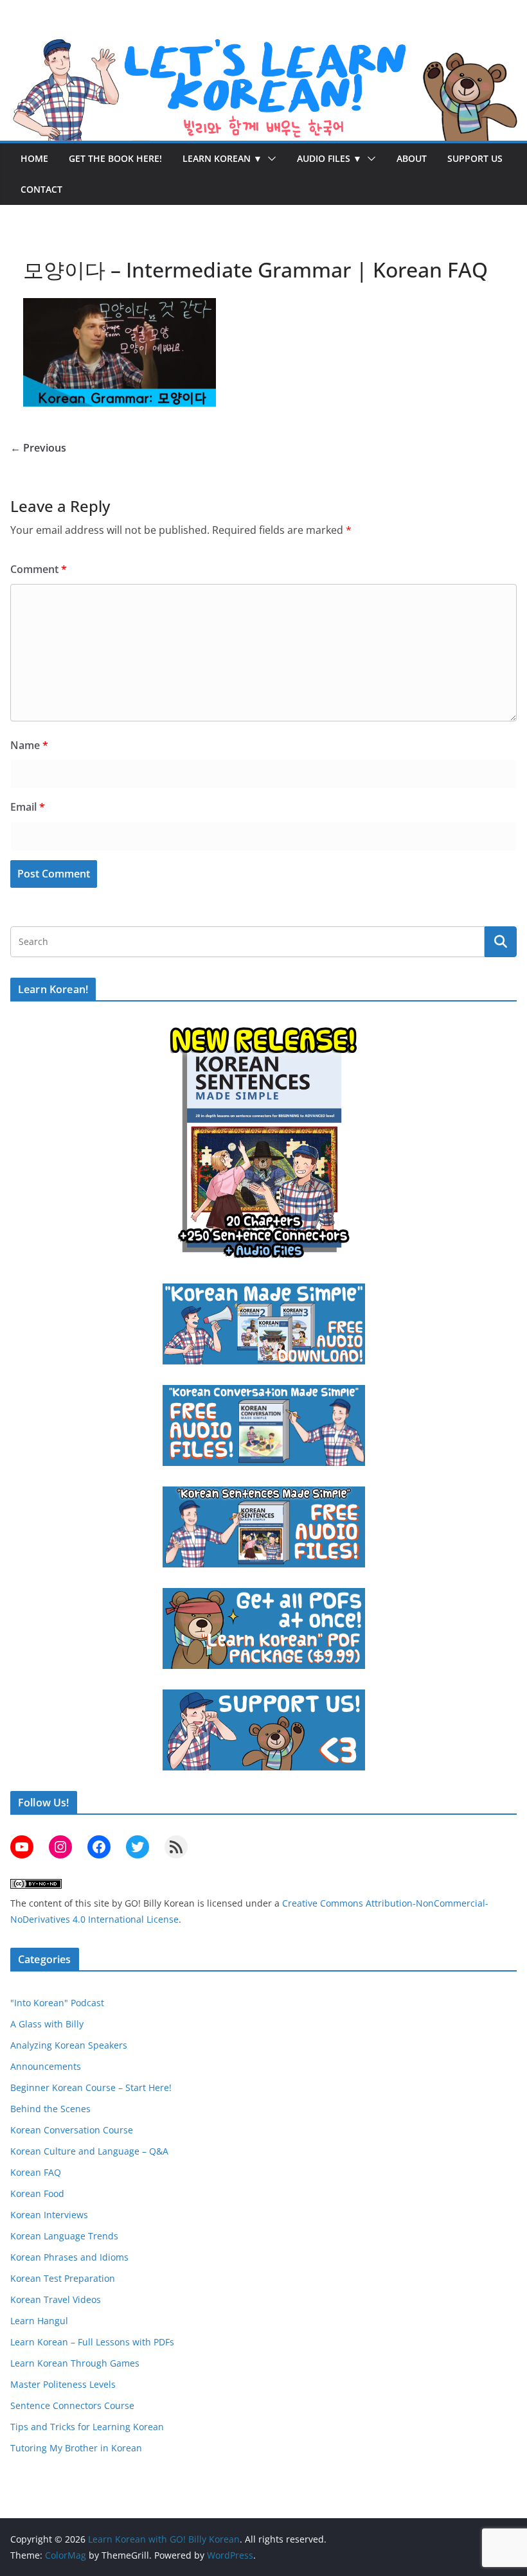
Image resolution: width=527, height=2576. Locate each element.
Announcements (46, 2066)
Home (34, 158)
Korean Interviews (49, 2215)
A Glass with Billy (47, 2024)
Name (29, 745)
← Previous (38, 448)
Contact (41, 189)
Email (28, 807)
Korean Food (37, 2193)
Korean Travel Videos (56, 2299)
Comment (39, 569)
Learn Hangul (39, 2321)
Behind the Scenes (50, 2109)
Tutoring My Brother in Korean (76, 2448)
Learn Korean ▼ (222, 158)
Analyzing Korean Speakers (69, 2045)
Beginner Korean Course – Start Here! (91, 2087)
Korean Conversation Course (72, 2130)
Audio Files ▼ (329, 158)
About (412, 158)
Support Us (475, 158)
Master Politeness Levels (63, 2384)
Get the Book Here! (115, 158)
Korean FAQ (36, 2172)
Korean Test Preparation (63, 2278)
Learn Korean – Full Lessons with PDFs (92, 2342)
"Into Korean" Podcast (57, 2003)
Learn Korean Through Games (75, 2363)
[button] (269, 159)
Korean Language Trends (64, 2236)
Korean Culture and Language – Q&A (89, 2151)
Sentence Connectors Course (72, 2405)
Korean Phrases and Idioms (69, 2257)
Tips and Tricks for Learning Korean (87, 2427)
